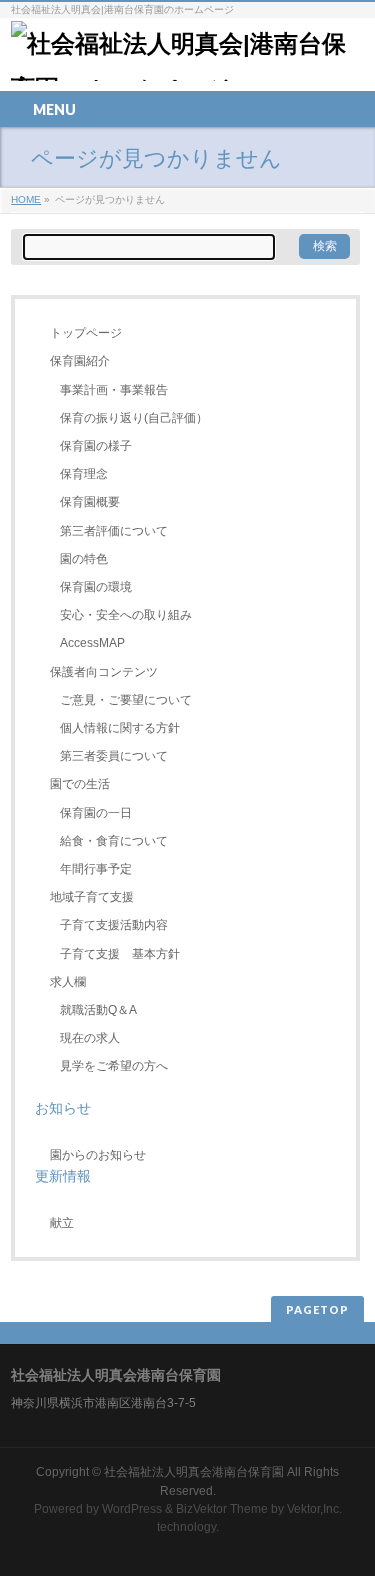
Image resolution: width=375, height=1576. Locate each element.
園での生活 (80, 784)
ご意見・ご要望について (126, 700)
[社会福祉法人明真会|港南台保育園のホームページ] (187, 58)
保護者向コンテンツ (104, 672)
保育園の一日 (96, 813)
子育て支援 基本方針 (120, 954)
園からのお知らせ (98, 1155)
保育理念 (84, 474)
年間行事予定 (96, 869)
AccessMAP (92, 643)
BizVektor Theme (222, 1509)
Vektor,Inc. (314, 1509)
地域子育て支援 (92, 897)
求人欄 (68, 982)
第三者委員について (114, 756)
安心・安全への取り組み (126, 615)
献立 (62, 1223)
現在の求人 (90, 1038)
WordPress (132, 1509)
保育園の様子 (96, 446)
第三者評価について (114, 531)
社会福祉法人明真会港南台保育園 (195, 1472)
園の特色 (84, 559)
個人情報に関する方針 (120, 728)
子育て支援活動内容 (114, 925)
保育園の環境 (96, 587)
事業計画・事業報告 (114, 390)
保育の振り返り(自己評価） (134, 418)
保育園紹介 (80, 361)
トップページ (86, 333)
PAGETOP (317, 1309)
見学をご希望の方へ (114, 1066)
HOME (26, 199)
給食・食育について (114, 841)
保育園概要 (90, 502)
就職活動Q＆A (98, 1010)
